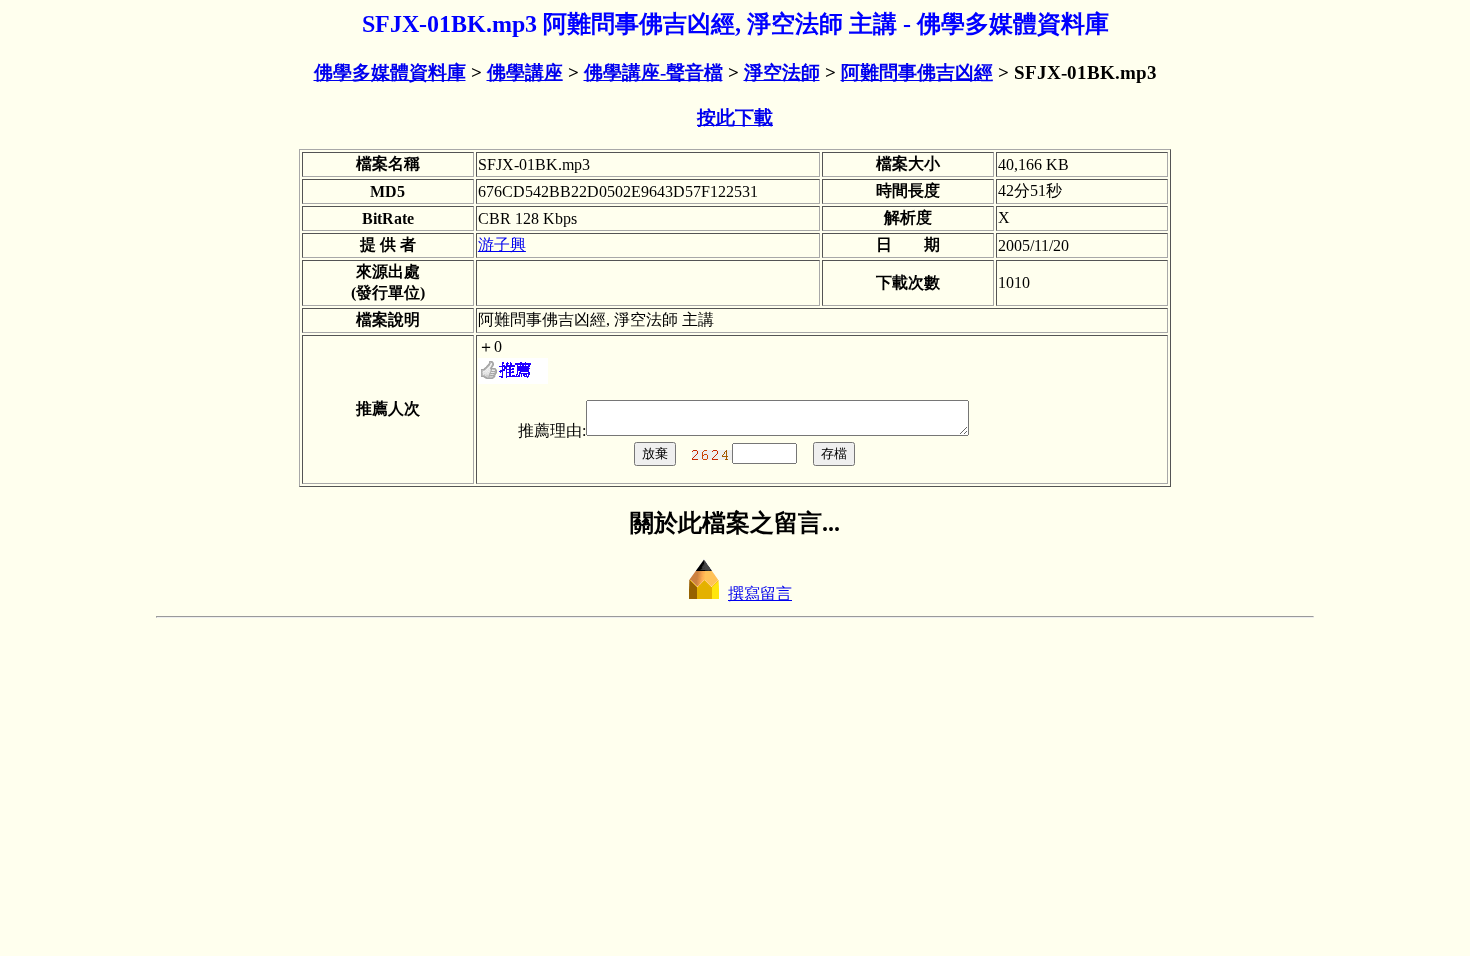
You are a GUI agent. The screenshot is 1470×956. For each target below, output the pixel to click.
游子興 (502, 244)
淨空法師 (782, 72)
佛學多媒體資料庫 (390, 72)
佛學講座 (525, 72)
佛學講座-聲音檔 (653, 72)
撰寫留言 (760, 593)
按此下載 (735, 117)
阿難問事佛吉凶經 (917, 72)
